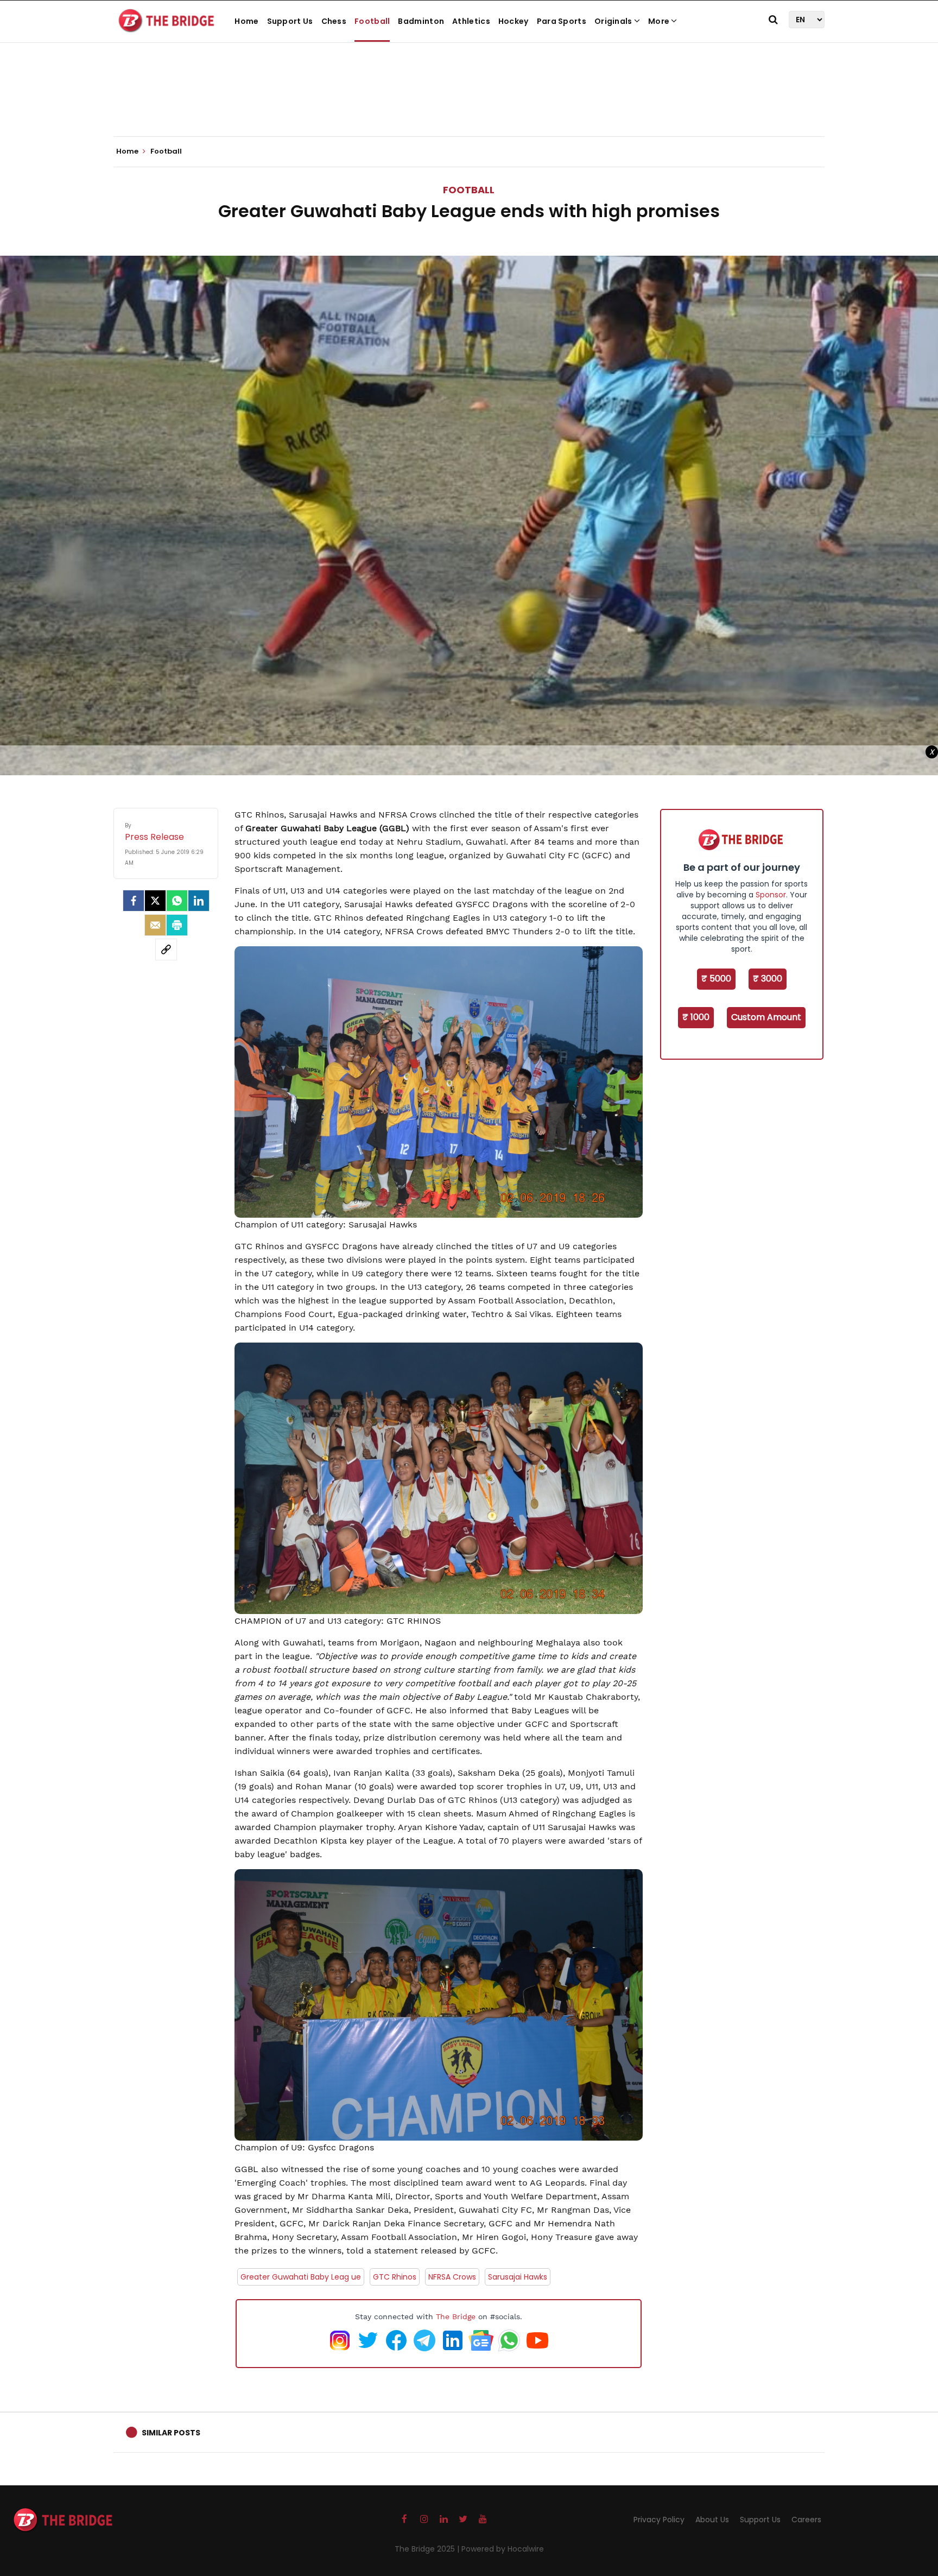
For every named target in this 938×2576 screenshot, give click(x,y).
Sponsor (771, 895)
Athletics (471, 21)
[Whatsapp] (177, 901)
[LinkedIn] (199, 901)
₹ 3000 (768, 979)
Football (372, 21)
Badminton (421, 21)
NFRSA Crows (452, 2277)
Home (246, 21)
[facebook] (134, 901)
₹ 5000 (716, 979)
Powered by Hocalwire (503, 2549)
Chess (334, 21)
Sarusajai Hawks (518, 2277)
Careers (806, 2520)
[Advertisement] (469, 103)
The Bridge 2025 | (428, 2549)
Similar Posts (171, 2433)
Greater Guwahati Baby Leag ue (301, 2277)
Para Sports (562, 21)
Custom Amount (766, 1017)
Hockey (514, 21)
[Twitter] (155, 901)
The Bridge (456, 2316)
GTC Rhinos (395, 2277)
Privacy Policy (659, 2520)
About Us (712, 2520)
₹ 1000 (696, 1017)
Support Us (290, 21)
